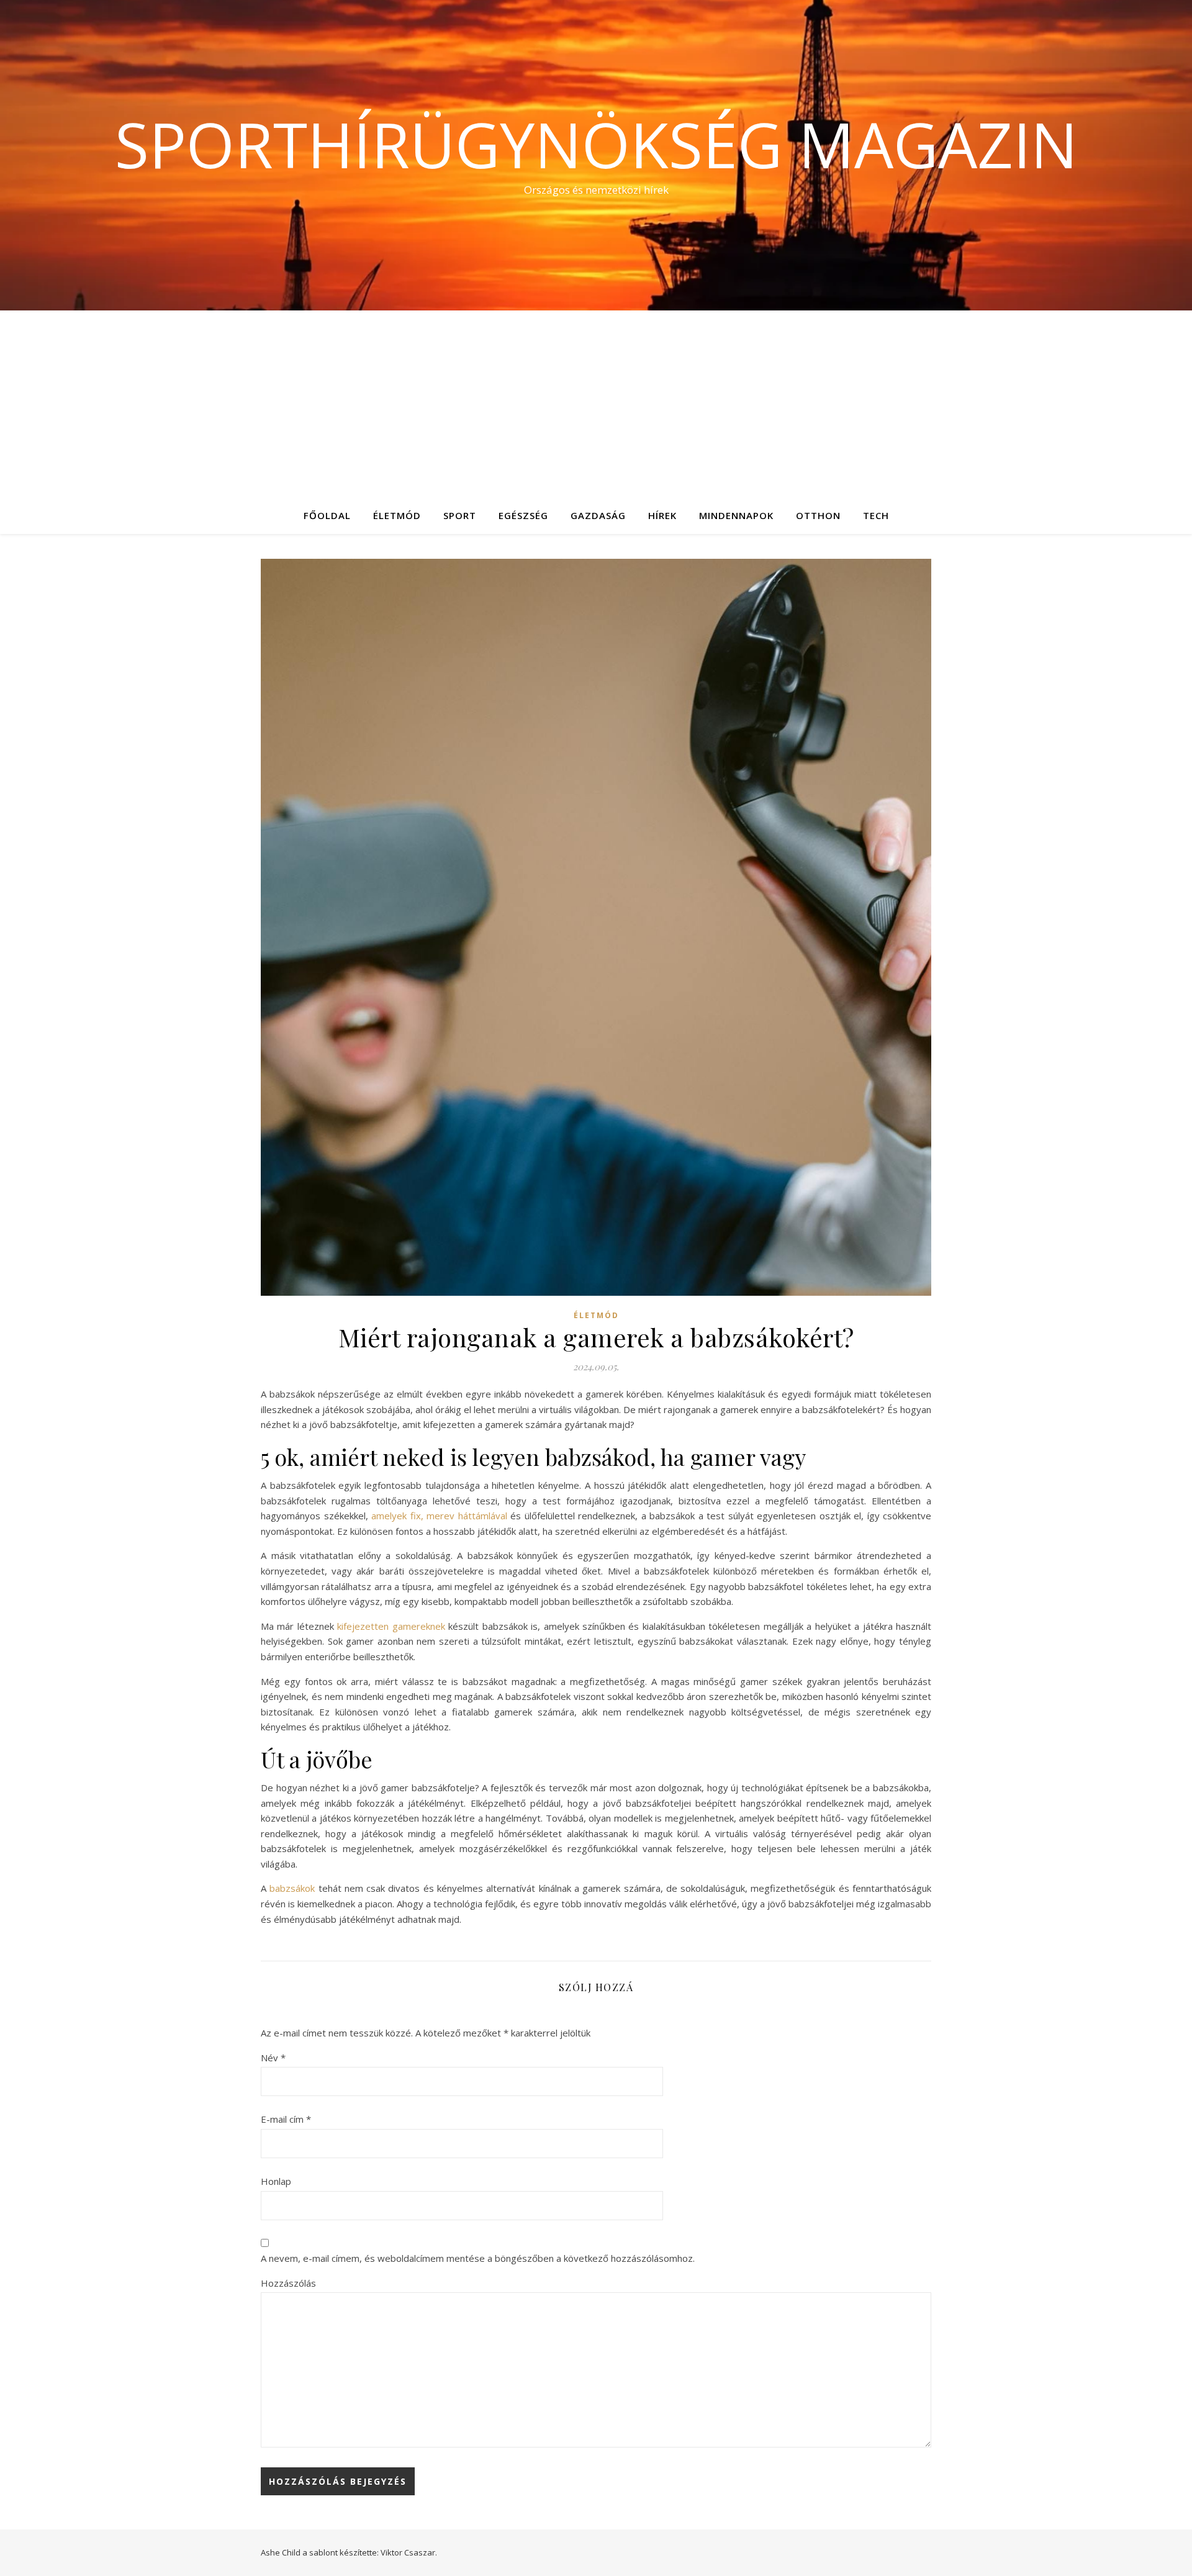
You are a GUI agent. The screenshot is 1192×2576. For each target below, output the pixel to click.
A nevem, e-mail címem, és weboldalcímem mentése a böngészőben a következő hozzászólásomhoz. (478, 2258)
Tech (876, 515)
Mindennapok (736, 515)
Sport (460, 515)
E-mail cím (286, 2119)
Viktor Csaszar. (409, 2552)
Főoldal (327, 515)
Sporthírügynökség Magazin (596, 144)
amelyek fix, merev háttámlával (439, 1516)
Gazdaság (598, 515)
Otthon (818, 515)
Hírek (662, 515)
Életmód (397, 515)
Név (273, 2058)
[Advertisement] (596, 404)
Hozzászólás (288, 2283)
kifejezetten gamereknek (391, 1626)
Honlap (276, 2181)
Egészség (523, 515)
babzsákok (292, 1888)
